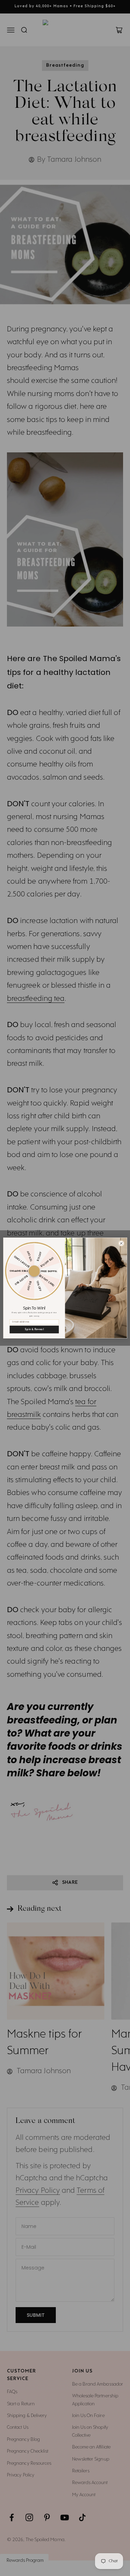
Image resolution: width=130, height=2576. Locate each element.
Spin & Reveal (34, 1329)
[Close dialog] (121, 1243)
